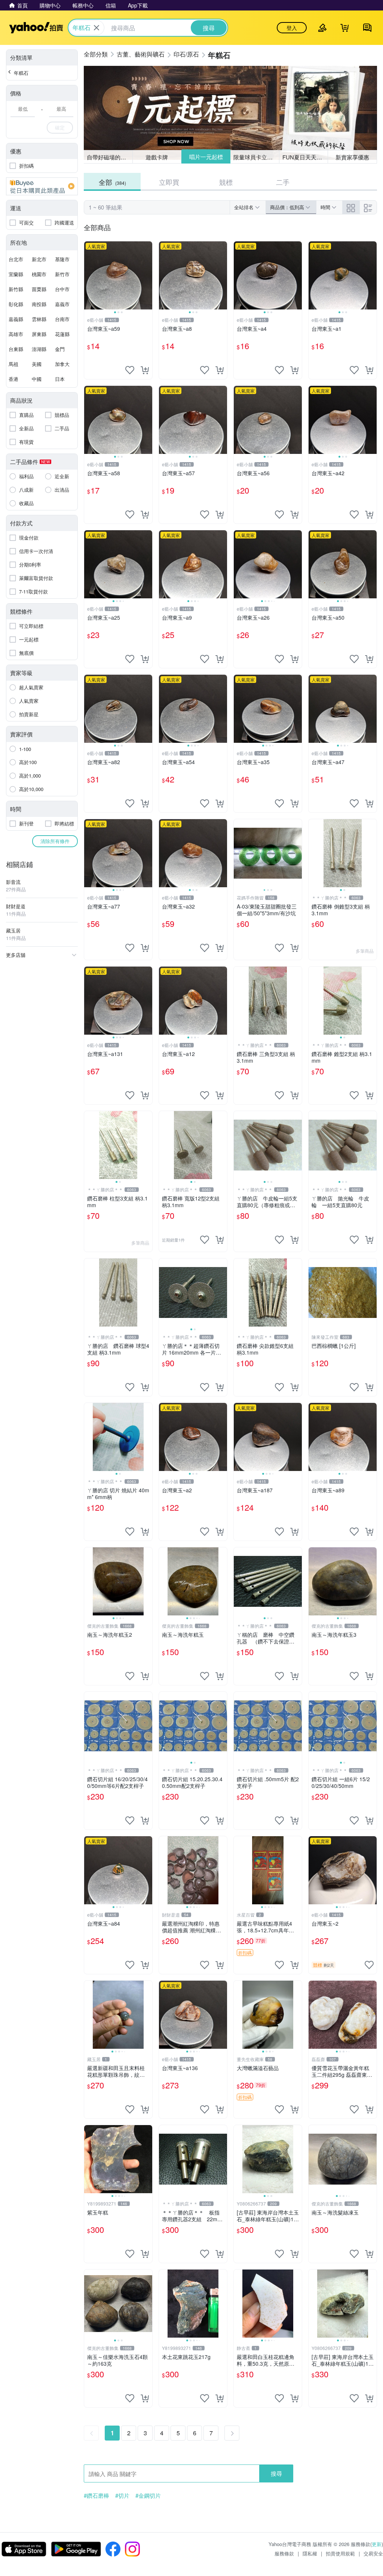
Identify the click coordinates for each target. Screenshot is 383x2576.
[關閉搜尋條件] (96, 28)
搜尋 (276, 2473)
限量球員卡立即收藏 (256, 157)
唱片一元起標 (206, 157)
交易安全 (373, 2553)
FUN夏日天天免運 (305, 157)
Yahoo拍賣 (36, 28)
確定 (60, 127)
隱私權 (310, 2553)
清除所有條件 (55, 841)
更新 (377, 2544)
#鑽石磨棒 (96, 2496)
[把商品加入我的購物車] (145, 370)
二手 (283, 182)
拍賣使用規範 (340, 2553)
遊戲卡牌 (157, 157)
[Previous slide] (89, 275)
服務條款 (284, 2553)
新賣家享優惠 (352, 157)
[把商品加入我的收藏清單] (130, 370)
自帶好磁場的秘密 (109, 157)
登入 (292, 28)
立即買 (169, 182)
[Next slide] (147, 275)
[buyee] (42, 186)
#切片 (122, 2496)
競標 (226, 182)
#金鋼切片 (148, 2496)
